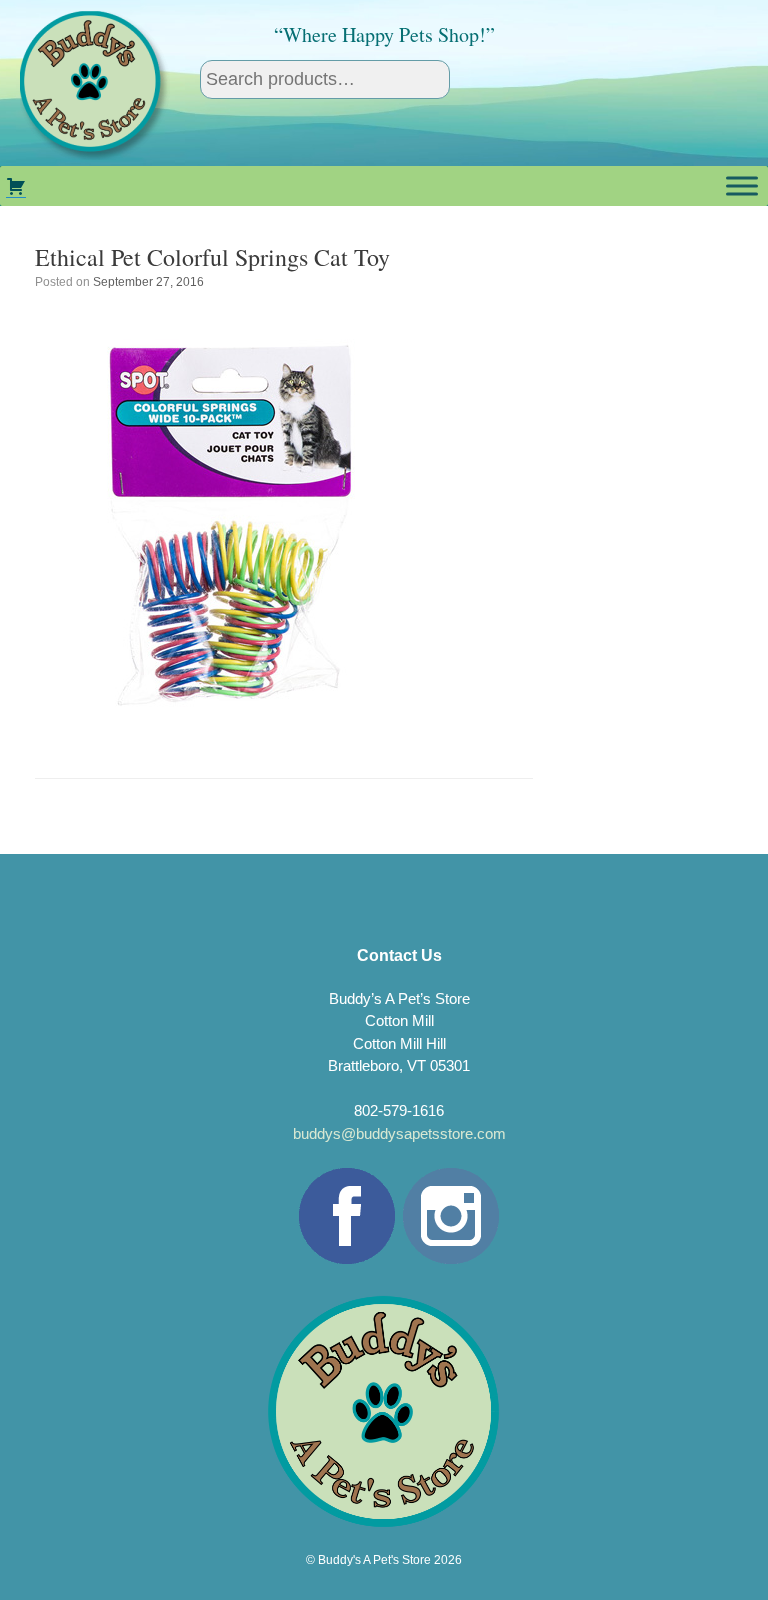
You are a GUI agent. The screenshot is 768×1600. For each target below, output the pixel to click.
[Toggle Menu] (742, 185)
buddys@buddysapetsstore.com (399, 1133)
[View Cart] (16, 186)
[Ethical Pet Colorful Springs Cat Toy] (235, 725)
